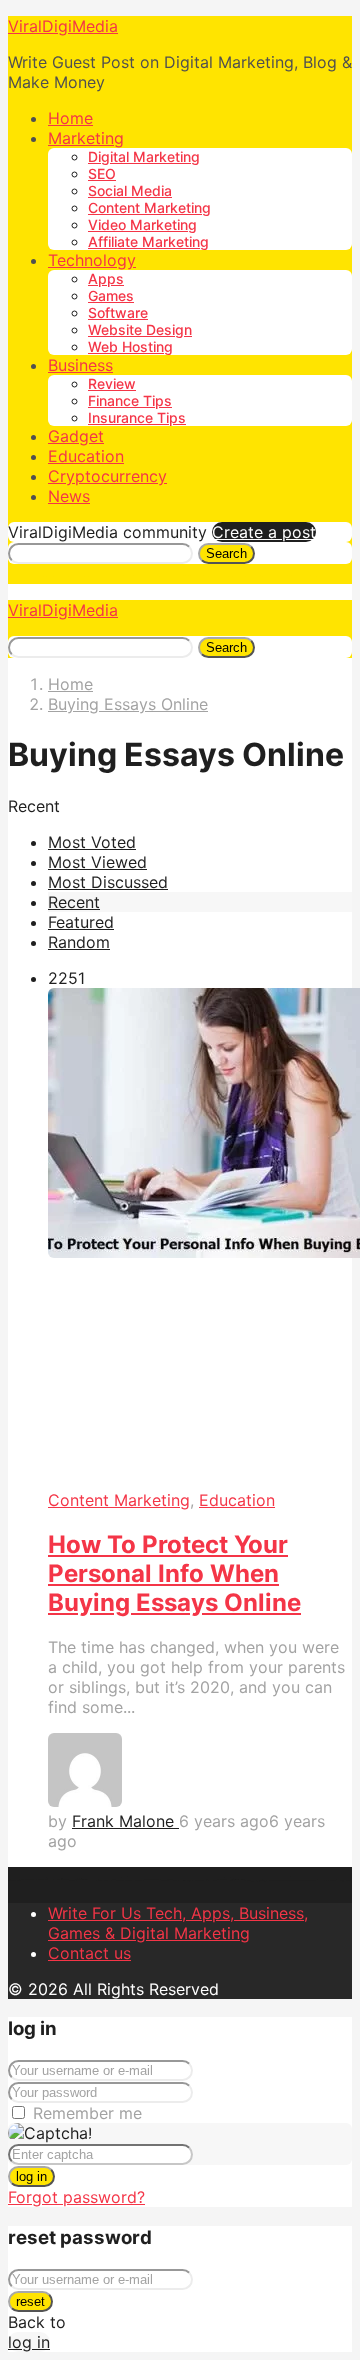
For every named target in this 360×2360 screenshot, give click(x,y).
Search (226, 553)
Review (112, 383)
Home (70, 118)
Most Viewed (97, 862)
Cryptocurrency (107, 476)
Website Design (140, 329)
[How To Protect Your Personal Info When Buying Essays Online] (200, 1239)
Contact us (89, 1953)
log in (31, 2176)
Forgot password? (76, 2197)
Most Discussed (108, 882)
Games (111, 295)
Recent (74, 902)
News (69, 496)
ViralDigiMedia (63, 26)
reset (30, 2301)
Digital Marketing (144, 156)
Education (86, 456)
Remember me (87, 2113)
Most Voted (92, 842)
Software (118, 312)
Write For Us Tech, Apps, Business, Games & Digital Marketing (178, 1923)
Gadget (76, 436)
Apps (106, 278)
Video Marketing (142, 224)
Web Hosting (130, 346)
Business (80, 365)
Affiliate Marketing (148, 241)
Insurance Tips (137, 417)
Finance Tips (130, 400)
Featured (81, 922)
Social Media (130, 190)
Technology (92, 260)
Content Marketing (149, 207)
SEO (102, 173)
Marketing (86, 138)
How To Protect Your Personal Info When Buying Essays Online (174, 1573)
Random (79, 942)
